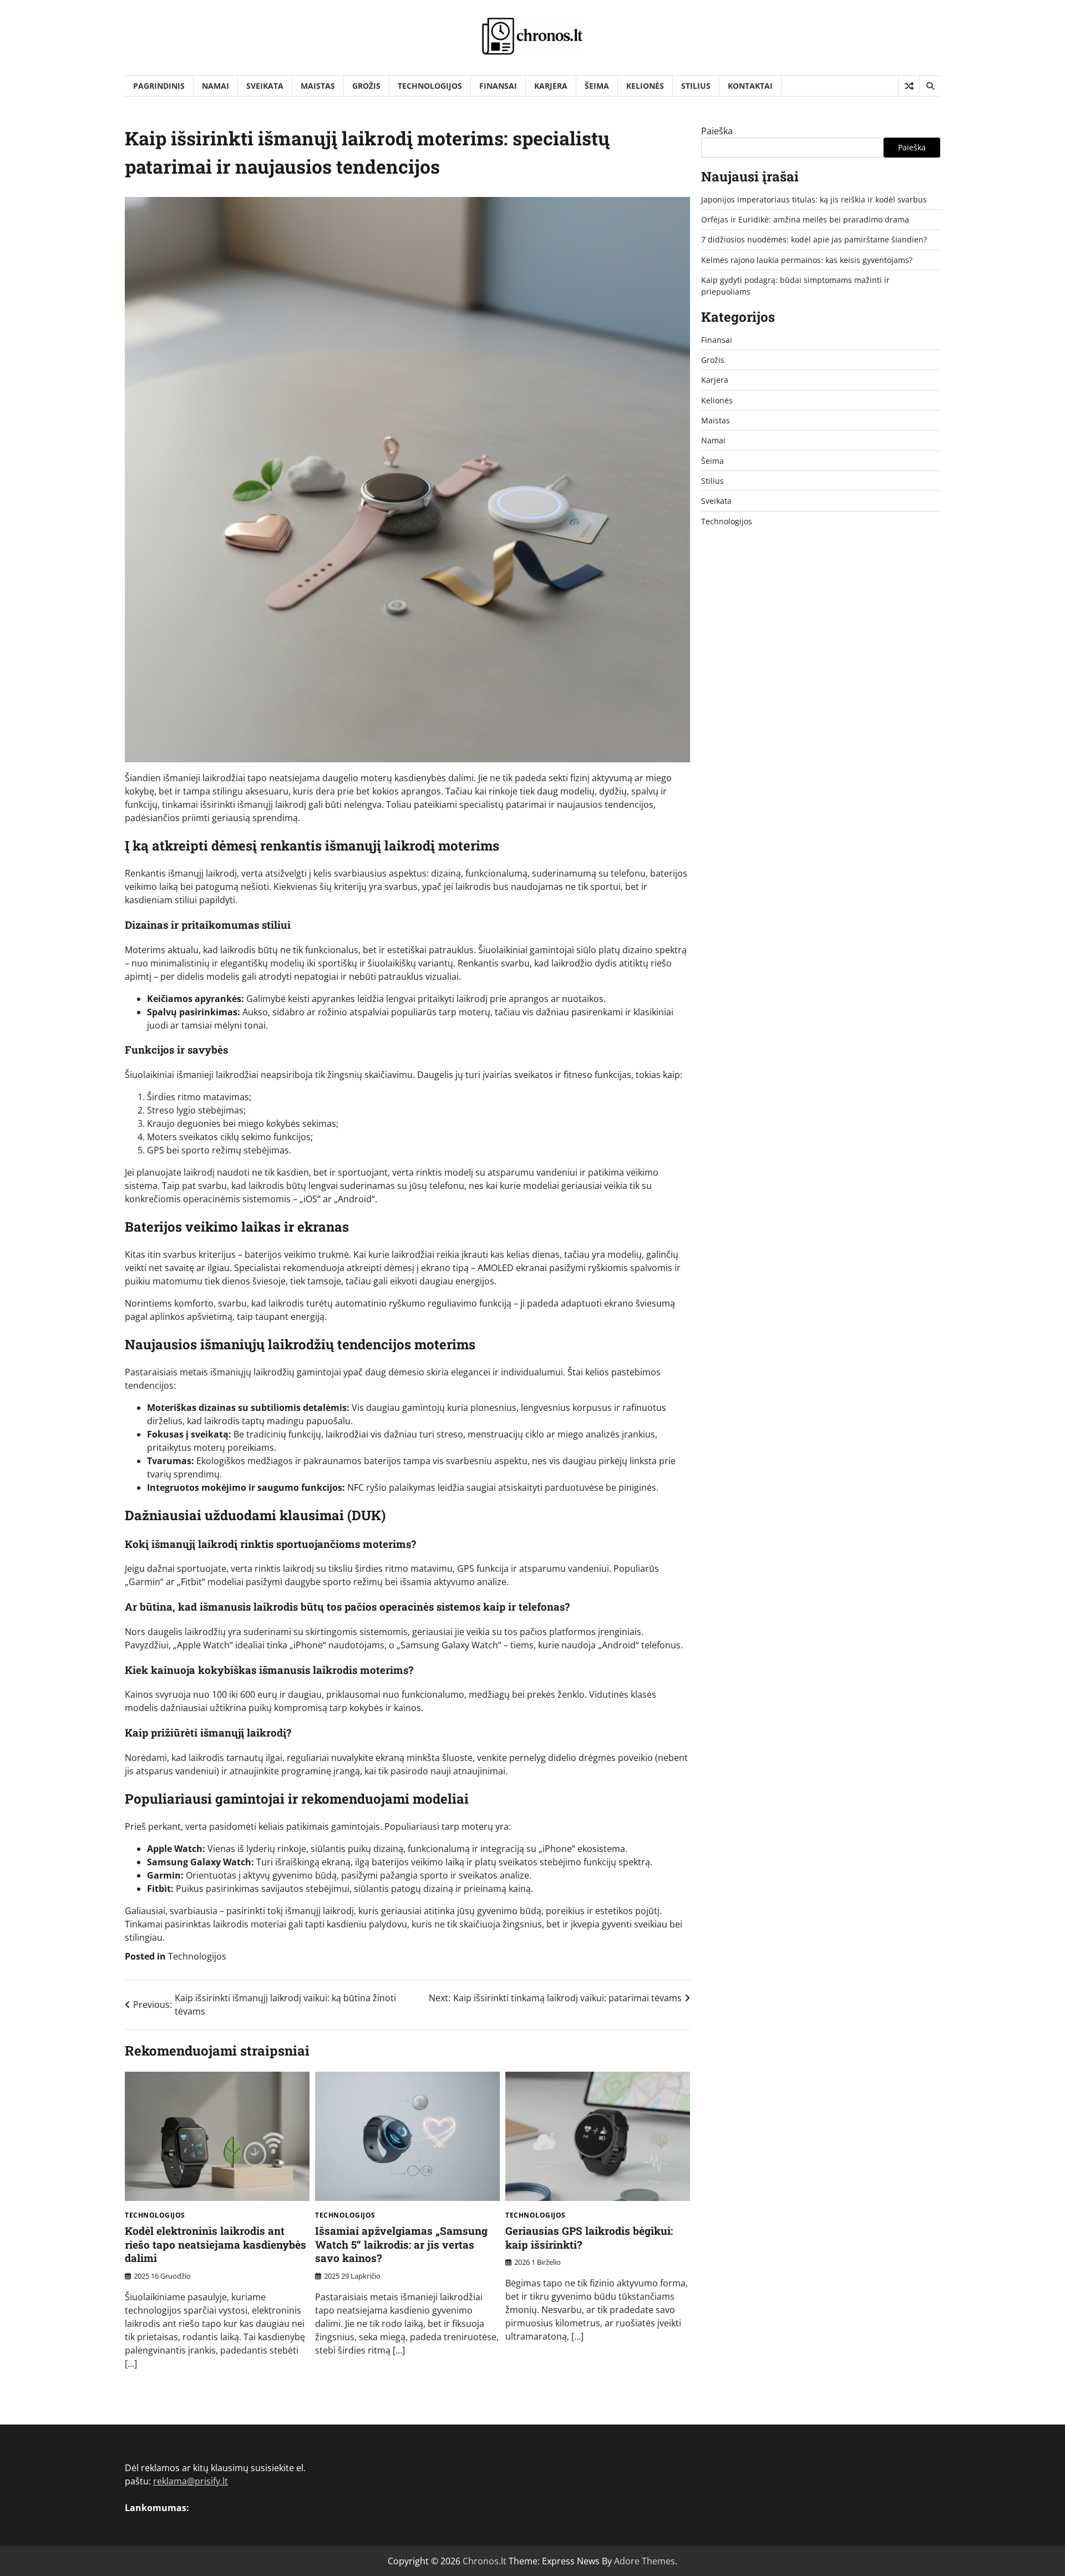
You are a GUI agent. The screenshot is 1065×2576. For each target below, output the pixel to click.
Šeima (597, 86)
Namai (215, 86)
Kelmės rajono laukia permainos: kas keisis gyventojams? (807, 260)
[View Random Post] (909, 86)
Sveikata (265, 86)
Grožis (366, 86)
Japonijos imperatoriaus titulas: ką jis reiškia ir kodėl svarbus (814, 199)
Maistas (318, 86)
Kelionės (645, 86)
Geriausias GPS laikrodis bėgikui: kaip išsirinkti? (589, 2238)
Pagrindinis (159, 86)
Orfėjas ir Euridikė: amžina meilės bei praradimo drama (805, 219)
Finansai (498, 86)
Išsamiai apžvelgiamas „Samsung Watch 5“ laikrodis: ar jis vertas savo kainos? (401, 2244)
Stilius (696, 86)
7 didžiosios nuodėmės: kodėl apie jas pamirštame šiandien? (814, 240)
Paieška (717, 131)
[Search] (930, 86)
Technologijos (430, 86)
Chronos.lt (485, 2561)
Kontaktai (750, 86)
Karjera (551, 86)
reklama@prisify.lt (191, 2481)
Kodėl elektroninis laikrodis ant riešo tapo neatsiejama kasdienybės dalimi (215, 2244)
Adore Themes (645, 2561)
